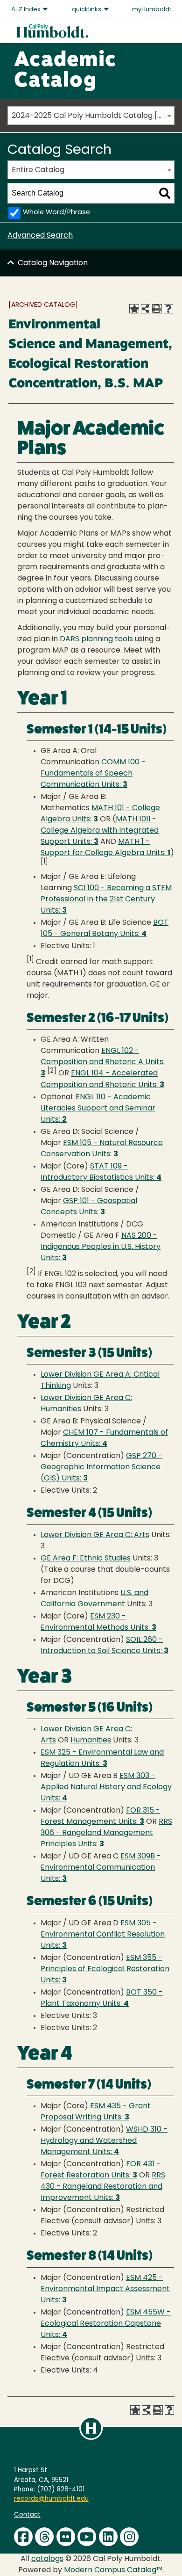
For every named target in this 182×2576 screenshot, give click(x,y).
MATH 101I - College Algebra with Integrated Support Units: (100, 831)
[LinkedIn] (108, 2537)
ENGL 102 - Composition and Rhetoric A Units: (103, 1062)
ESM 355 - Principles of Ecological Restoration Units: (105, 1969)
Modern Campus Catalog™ (113, 2570)
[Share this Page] (146, 309)
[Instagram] (129, 2537)
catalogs (47, 2559)
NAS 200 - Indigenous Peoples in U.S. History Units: (101, 1247)
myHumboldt (152, 10)
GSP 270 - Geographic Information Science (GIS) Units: (101, 1467)
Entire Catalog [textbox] (38, 170)
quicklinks (87, 10)
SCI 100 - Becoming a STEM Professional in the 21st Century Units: (106, 900)
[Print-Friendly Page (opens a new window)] (157, 309)
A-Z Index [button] (26, 10)
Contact (27, 2515)
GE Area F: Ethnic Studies (86, 1559)
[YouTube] (87, 2537)
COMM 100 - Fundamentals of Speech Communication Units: (93, 774)
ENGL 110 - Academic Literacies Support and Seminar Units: (98, 1109)
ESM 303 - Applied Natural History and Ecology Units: (106, 1787)
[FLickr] (66, 2537)
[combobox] (91, 116)
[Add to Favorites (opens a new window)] (134, 309)
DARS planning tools (96, 639)
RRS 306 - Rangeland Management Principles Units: (106, 1833)
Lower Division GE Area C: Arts (95, 1535)
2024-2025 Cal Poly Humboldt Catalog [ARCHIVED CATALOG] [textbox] (93, 116)
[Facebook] (23, 2537)
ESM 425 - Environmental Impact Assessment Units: (105, 2289)
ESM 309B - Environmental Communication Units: (101, 1868)
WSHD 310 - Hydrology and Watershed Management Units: (104, 2141)
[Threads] (44, 2537)
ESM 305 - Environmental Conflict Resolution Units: (103, 1935)
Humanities (91, 1741)
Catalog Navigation (53, 263)
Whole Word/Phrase (56, 213)
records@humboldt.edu (51, 2499)
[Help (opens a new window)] (168, 309)
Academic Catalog (65, 71)
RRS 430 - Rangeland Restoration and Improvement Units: (103, 2187)
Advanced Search (40, 236)
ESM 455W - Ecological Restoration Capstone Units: (106, 2324)
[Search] (165, 193)
